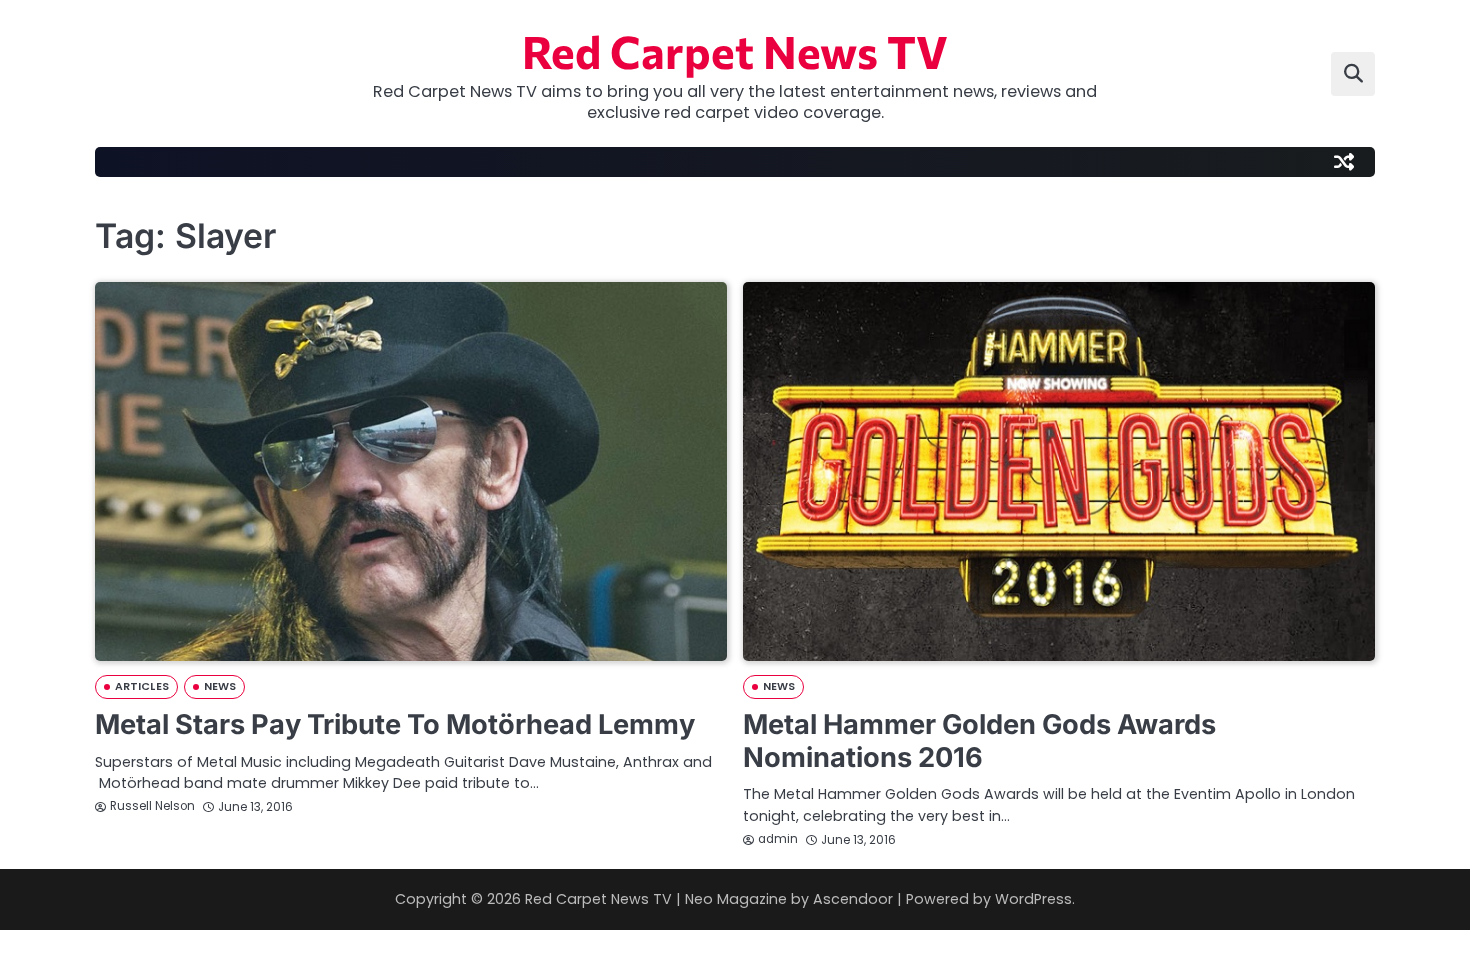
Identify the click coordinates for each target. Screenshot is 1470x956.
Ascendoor (853, 899)
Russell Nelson (152, 806)
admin (778, 839)
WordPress (1033, 899)
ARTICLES (142, 686)
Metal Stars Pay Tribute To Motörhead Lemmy (395, 724)
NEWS (220, 686)
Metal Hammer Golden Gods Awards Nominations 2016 (979, 741)
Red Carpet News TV (735, 50)
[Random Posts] (1344, 162)
